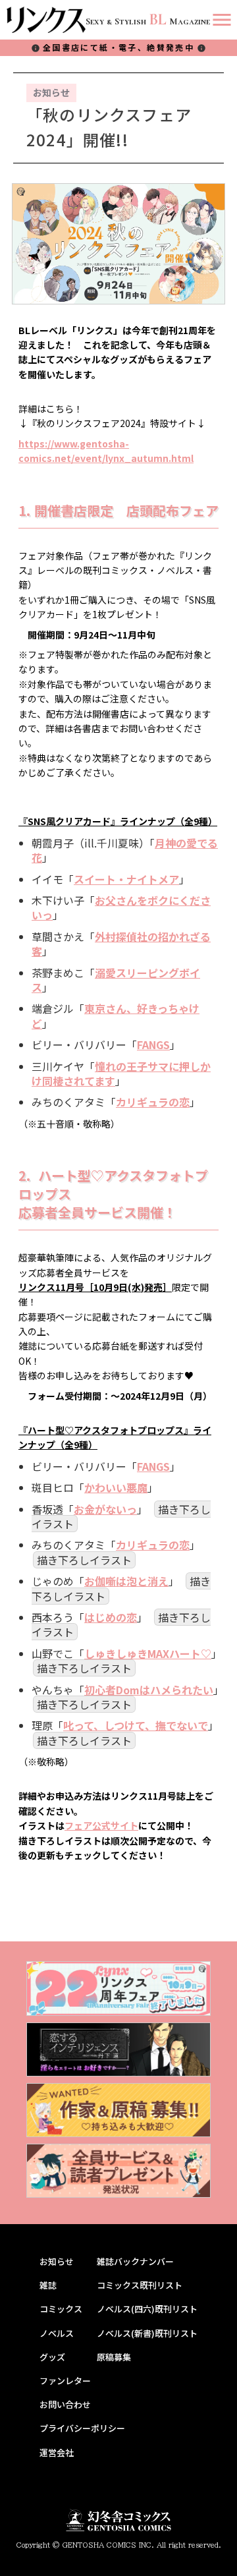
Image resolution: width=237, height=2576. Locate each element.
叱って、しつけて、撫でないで (136, 1725)
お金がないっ (105, 1509)
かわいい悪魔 (116, 1487)
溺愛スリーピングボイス (116, 980)
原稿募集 (114, 2357)
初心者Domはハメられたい (149, 1690)
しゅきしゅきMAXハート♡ (148, 1653)
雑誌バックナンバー (135, 2262)
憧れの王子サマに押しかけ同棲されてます (121, 1073)
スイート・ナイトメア (126, 879)
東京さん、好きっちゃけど (116, 1016)
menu (222, 20)
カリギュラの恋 (153, 1102)
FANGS (153, 1045)
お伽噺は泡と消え (126, 1581)
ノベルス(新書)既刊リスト (147, 2333)
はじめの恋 (111, 1617)
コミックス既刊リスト (140, 2285)
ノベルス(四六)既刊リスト (147, 2309)
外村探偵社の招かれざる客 (121, 944)
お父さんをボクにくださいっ (121, 907)
